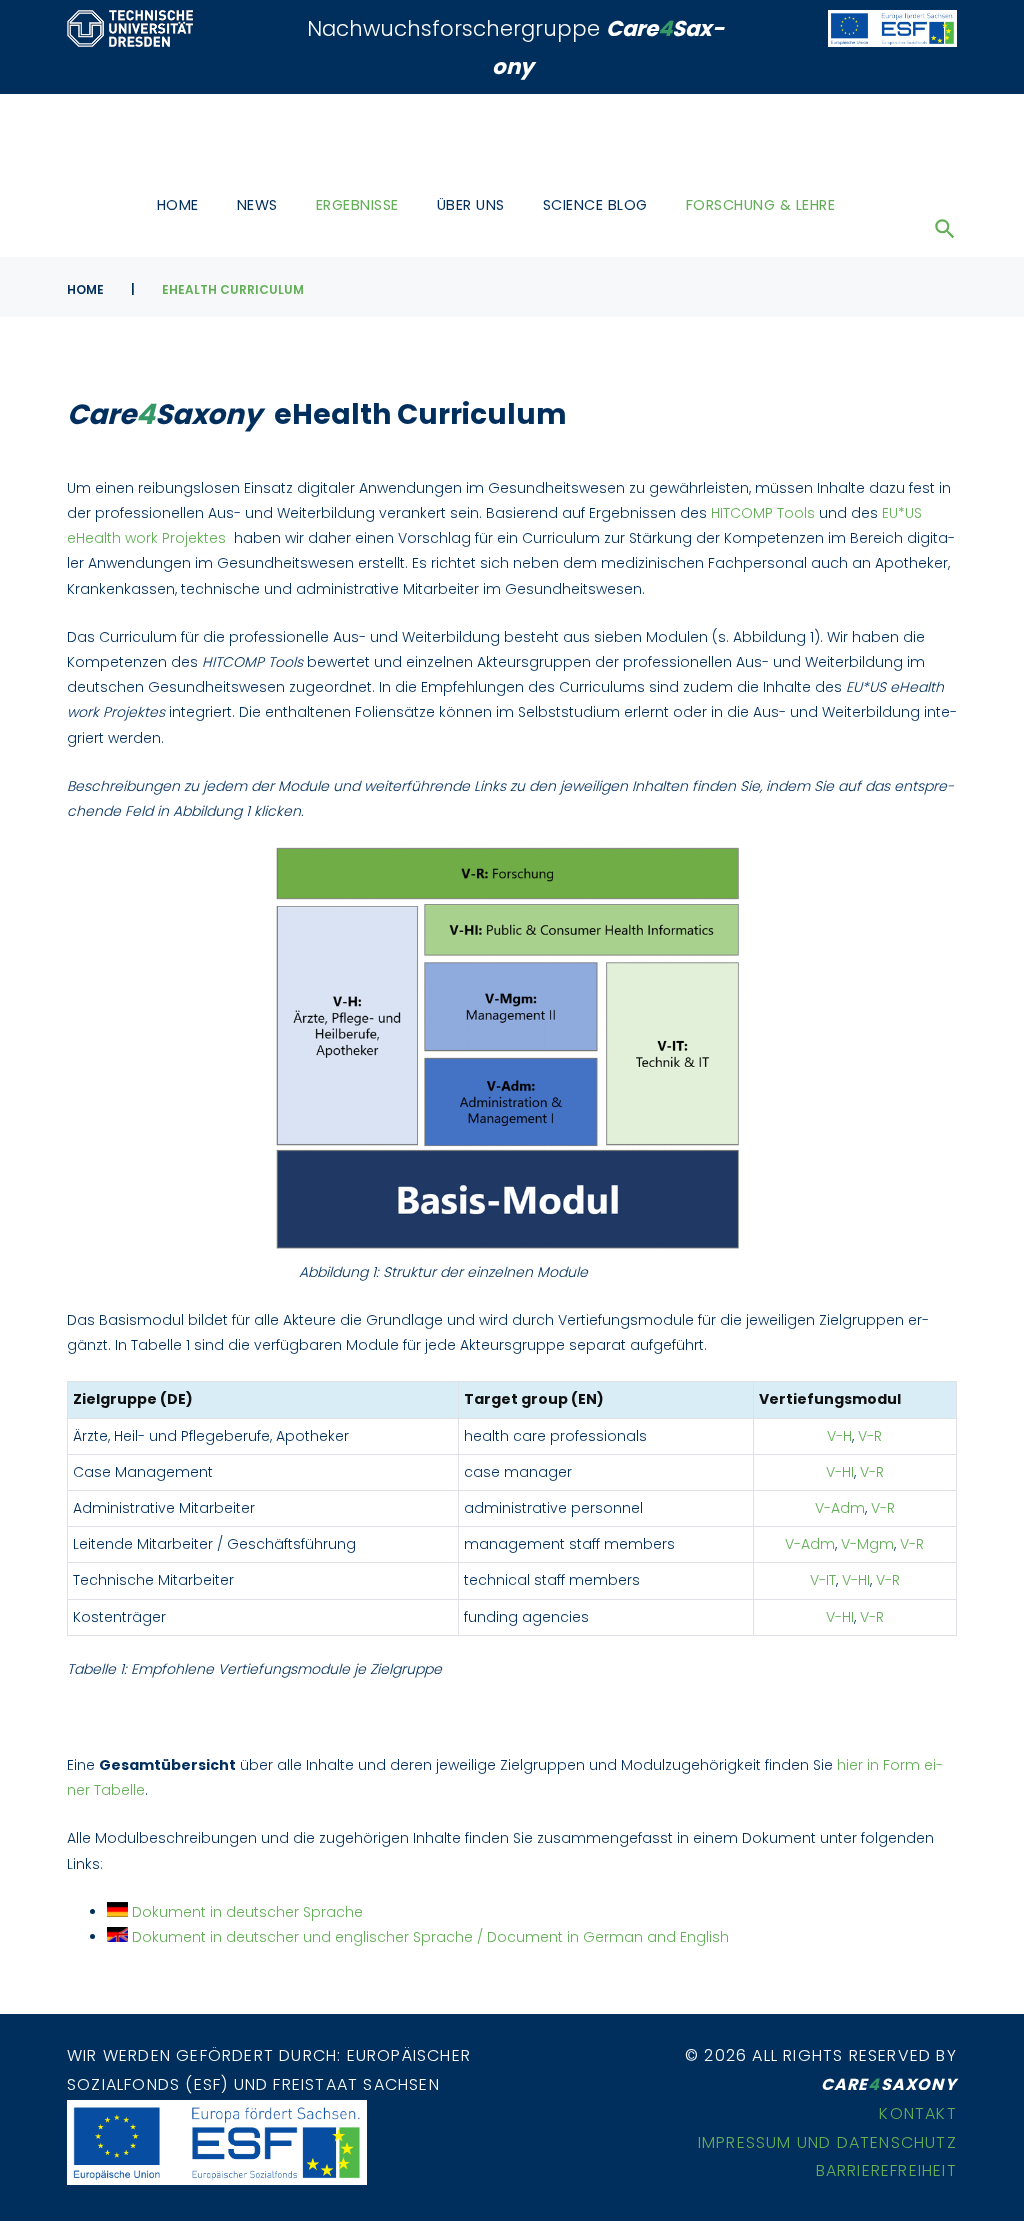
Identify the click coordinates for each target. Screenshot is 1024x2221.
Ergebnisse (357, 205)
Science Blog (595, 205)
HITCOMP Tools (763, 513)
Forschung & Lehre (761, 205)
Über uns (471, 205)
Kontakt (917, 2113)
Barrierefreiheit (886, 2170)
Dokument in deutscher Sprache (245, 1912)
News (257, 205)
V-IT (823, 1580)
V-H (839, 1436)
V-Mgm (867, 1544)
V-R (870, 1436)
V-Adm (840, 1508)
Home (178, 205)
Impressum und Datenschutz (827, 2142)
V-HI (840, 1472)
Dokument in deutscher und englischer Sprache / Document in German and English (430, 1937)
